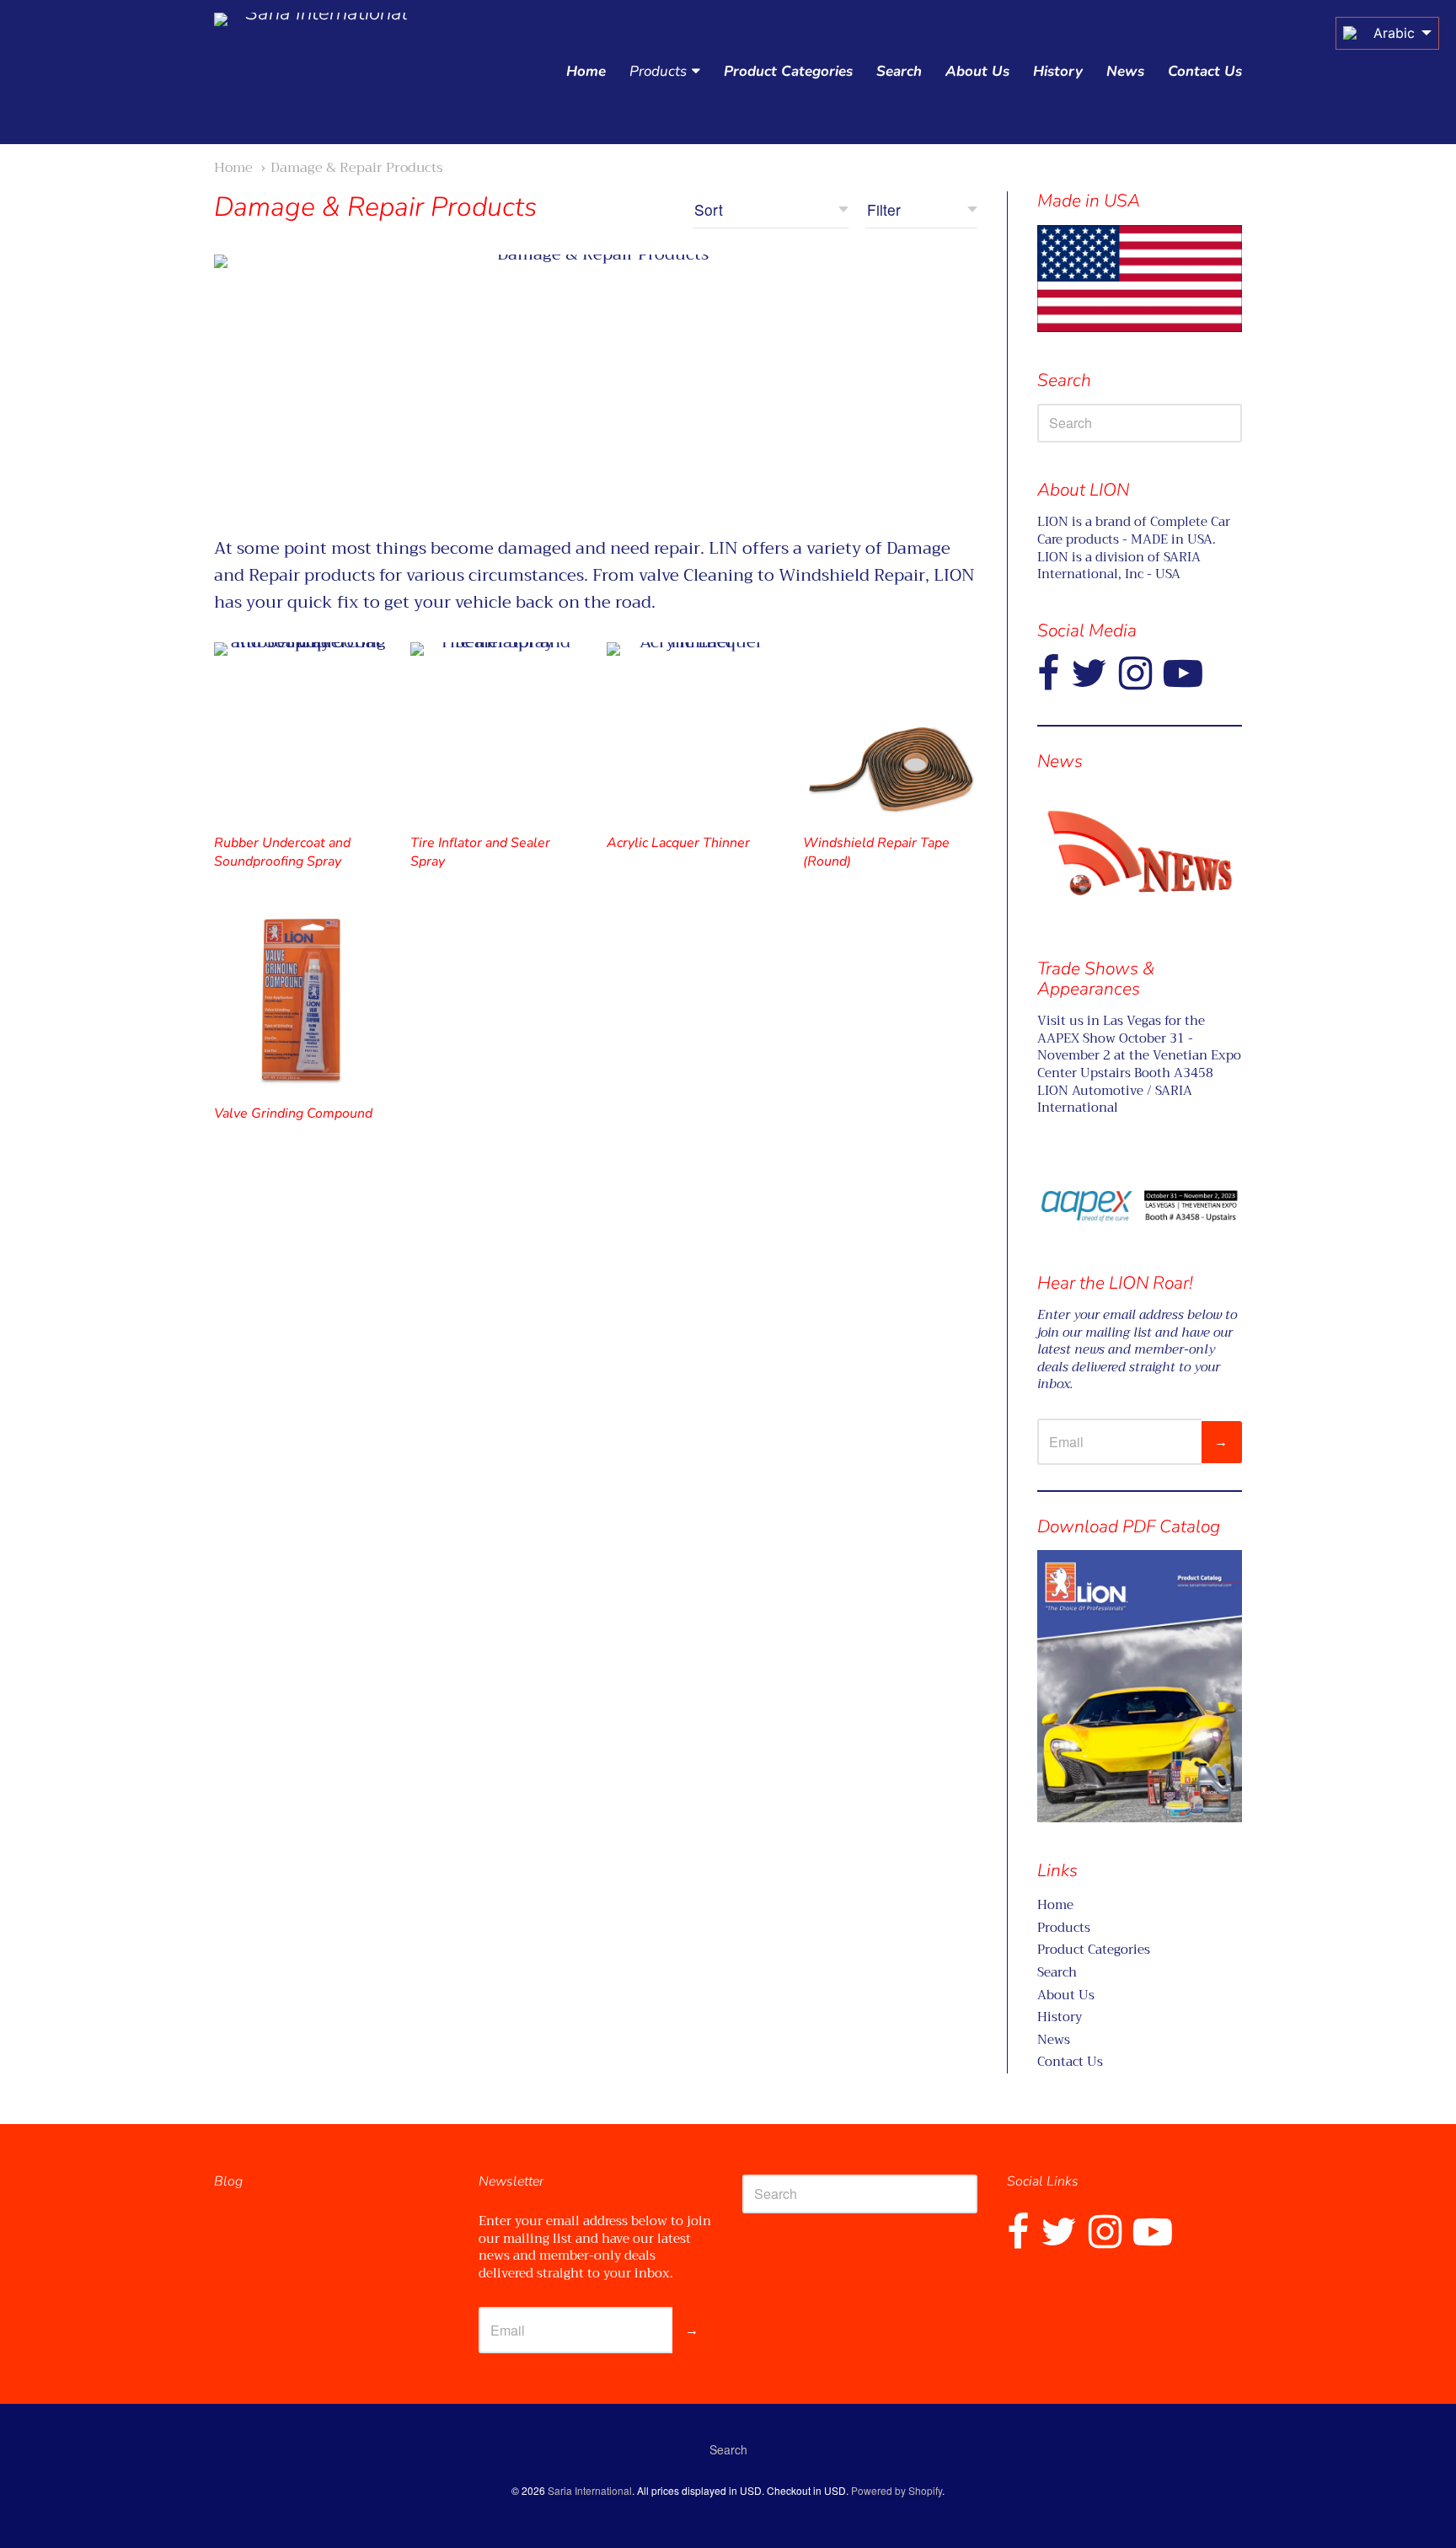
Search (899, 71)
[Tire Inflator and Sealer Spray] (498, 730)
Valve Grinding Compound (293, 1113)
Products (658, 71)
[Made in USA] (1140, 853)
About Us (977, 71)
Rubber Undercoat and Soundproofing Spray (282, 852)
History (1058, 71)
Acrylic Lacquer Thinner (678, 843)
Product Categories (788, 71)
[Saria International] (319, 72)
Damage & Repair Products (357, 167)
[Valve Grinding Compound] (301, 1000)
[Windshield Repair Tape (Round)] (890, 730)
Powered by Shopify (897, 2490)
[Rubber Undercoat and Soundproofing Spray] (301, 730)
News (1125, 71)
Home (586, 71)
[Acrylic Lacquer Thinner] (694, 730)
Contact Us (1205, 71)
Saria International (590, 2490)
